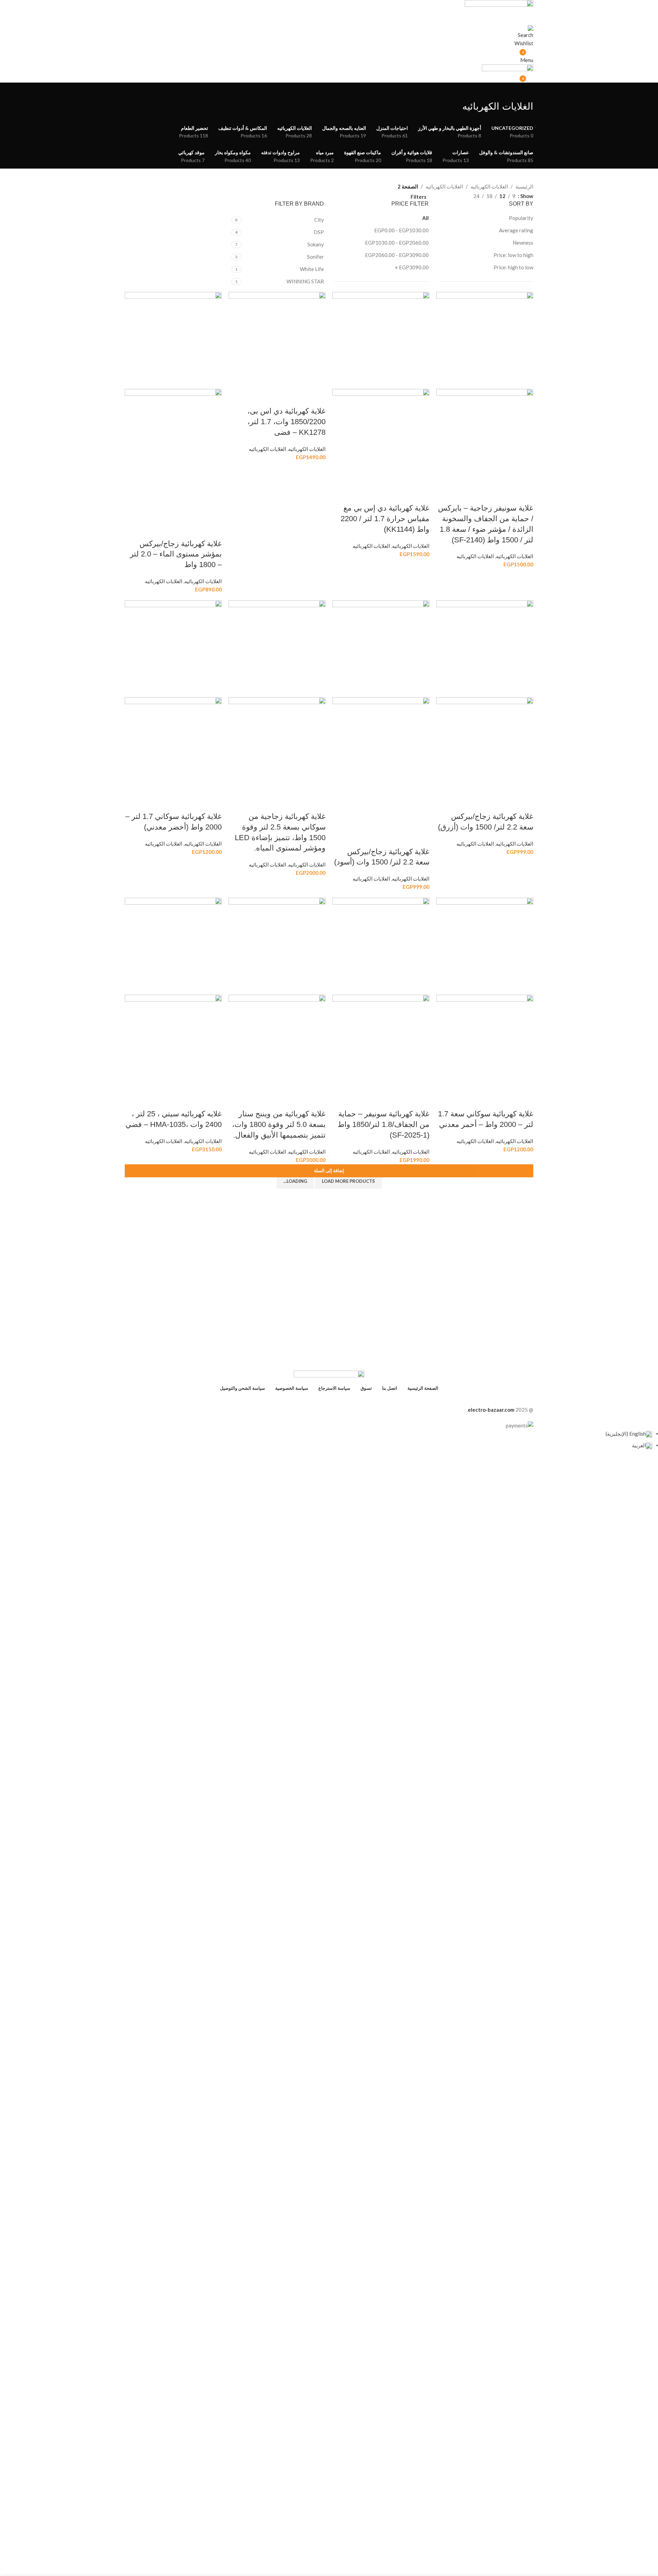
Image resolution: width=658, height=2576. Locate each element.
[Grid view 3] (466, 195)
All (425, 218)
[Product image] (485, 437)
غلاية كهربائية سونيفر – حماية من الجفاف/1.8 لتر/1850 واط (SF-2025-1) (383, 1124)
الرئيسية (524, 186)
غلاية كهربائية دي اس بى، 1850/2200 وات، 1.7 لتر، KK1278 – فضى (287, 422)
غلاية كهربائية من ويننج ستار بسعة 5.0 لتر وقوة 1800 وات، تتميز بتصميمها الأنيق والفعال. (279, 1124)
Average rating (516, 230)
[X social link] (341, 1400)
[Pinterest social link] (329, 1400)
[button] (329, 1171)
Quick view (507, 494)
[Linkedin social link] (317, 1400)
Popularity (521, 218)
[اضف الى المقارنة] (525, 494)
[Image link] (329, 1375)
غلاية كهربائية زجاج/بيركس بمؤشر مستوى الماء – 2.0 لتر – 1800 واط (176, 554)
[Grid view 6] (431, 195)
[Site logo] (499, 5)
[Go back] (525, 91)
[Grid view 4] (455, 195)
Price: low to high (513, 255)
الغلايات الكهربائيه (489, 186)
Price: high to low (513, 267)
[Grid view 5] (443, 195)
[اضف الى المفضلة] (488, 494)
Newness (523, 243)
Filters (418, 197)
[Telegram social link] (304, 1400)
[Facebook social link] (354, 1400)
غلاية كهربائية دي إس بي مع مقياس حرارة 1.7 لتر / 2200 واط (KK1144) (385, 519)
